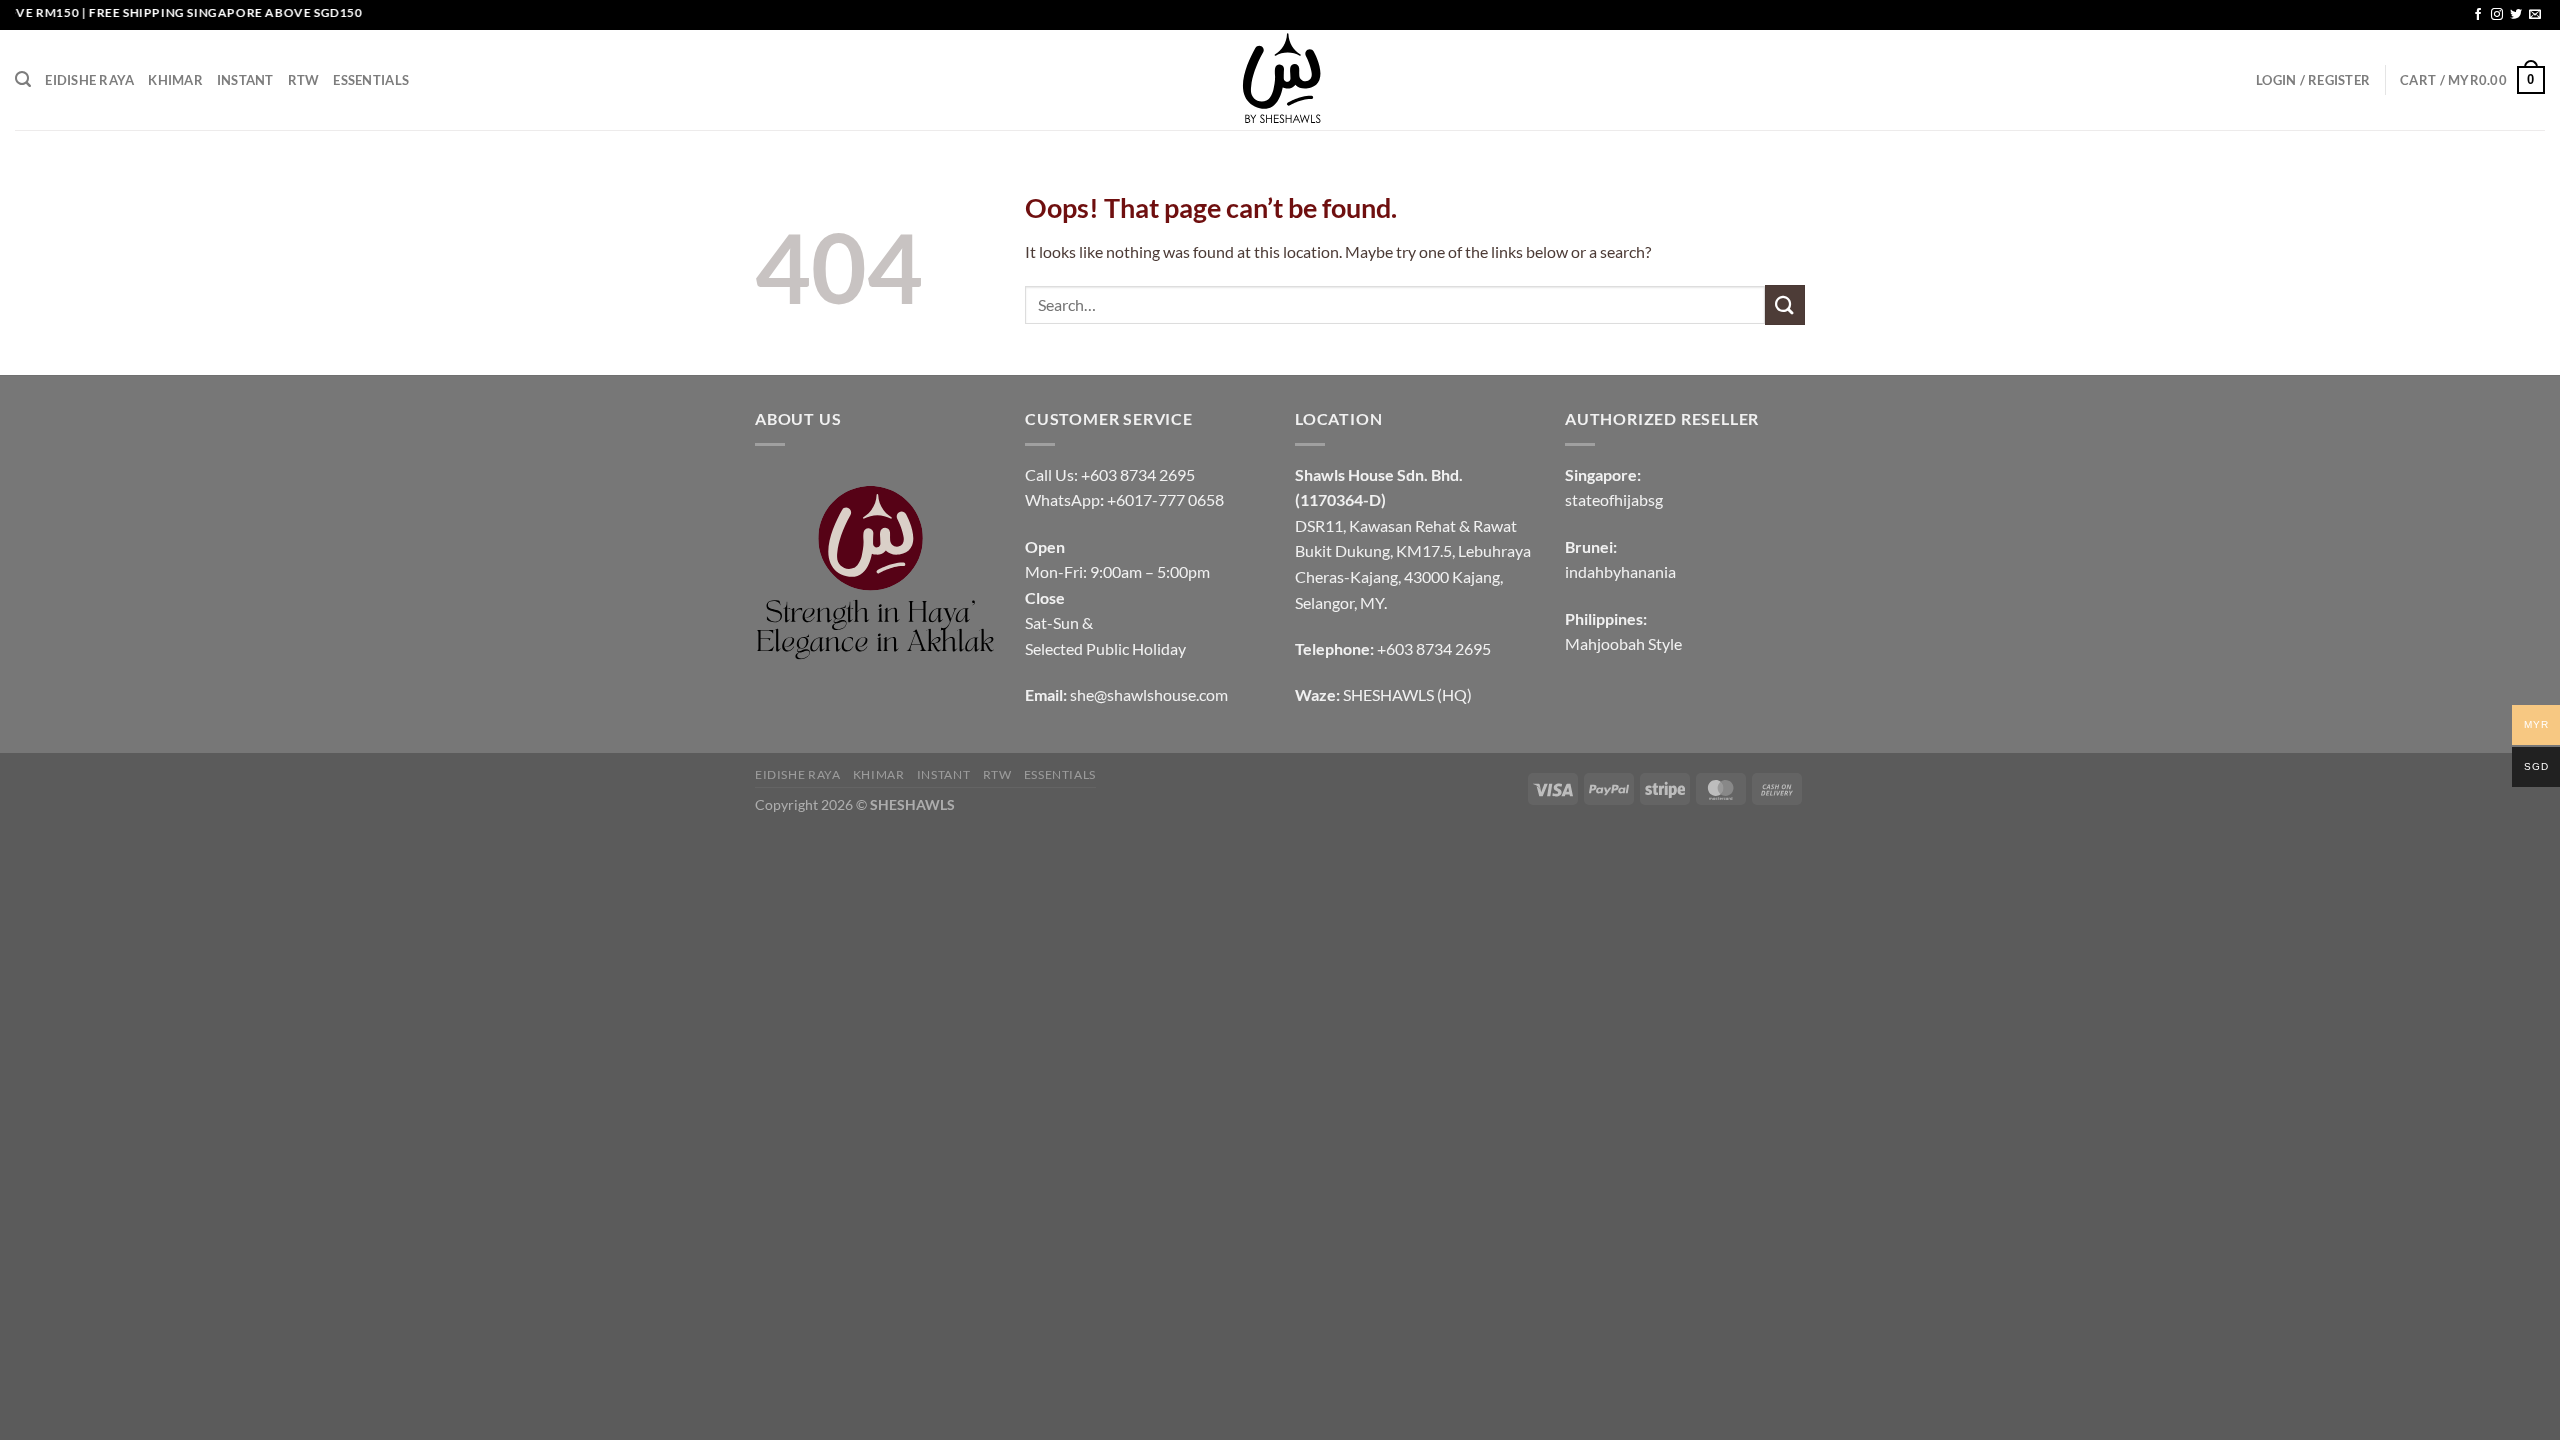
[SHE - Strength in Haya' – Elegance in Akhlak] (1280, 80)
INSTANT (245, 80)
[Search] (23, 79)
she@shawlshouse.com (1149, 694)
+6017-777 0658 (1165, 499)
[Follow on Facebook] (2478, 15)
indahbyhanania (1620, 571)
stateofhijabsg (1614, 499)
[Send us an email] (2535, 15)
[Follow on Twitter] (2516, 15)
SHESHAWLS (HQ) (1407, 694)
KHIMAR (175, 80)
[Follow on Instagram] (2497, 15)
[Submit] (1785, 304)
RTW (304, 80)
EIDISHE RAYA (89, 80)
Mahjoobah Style (1623, 643)
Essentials (371, 80)
